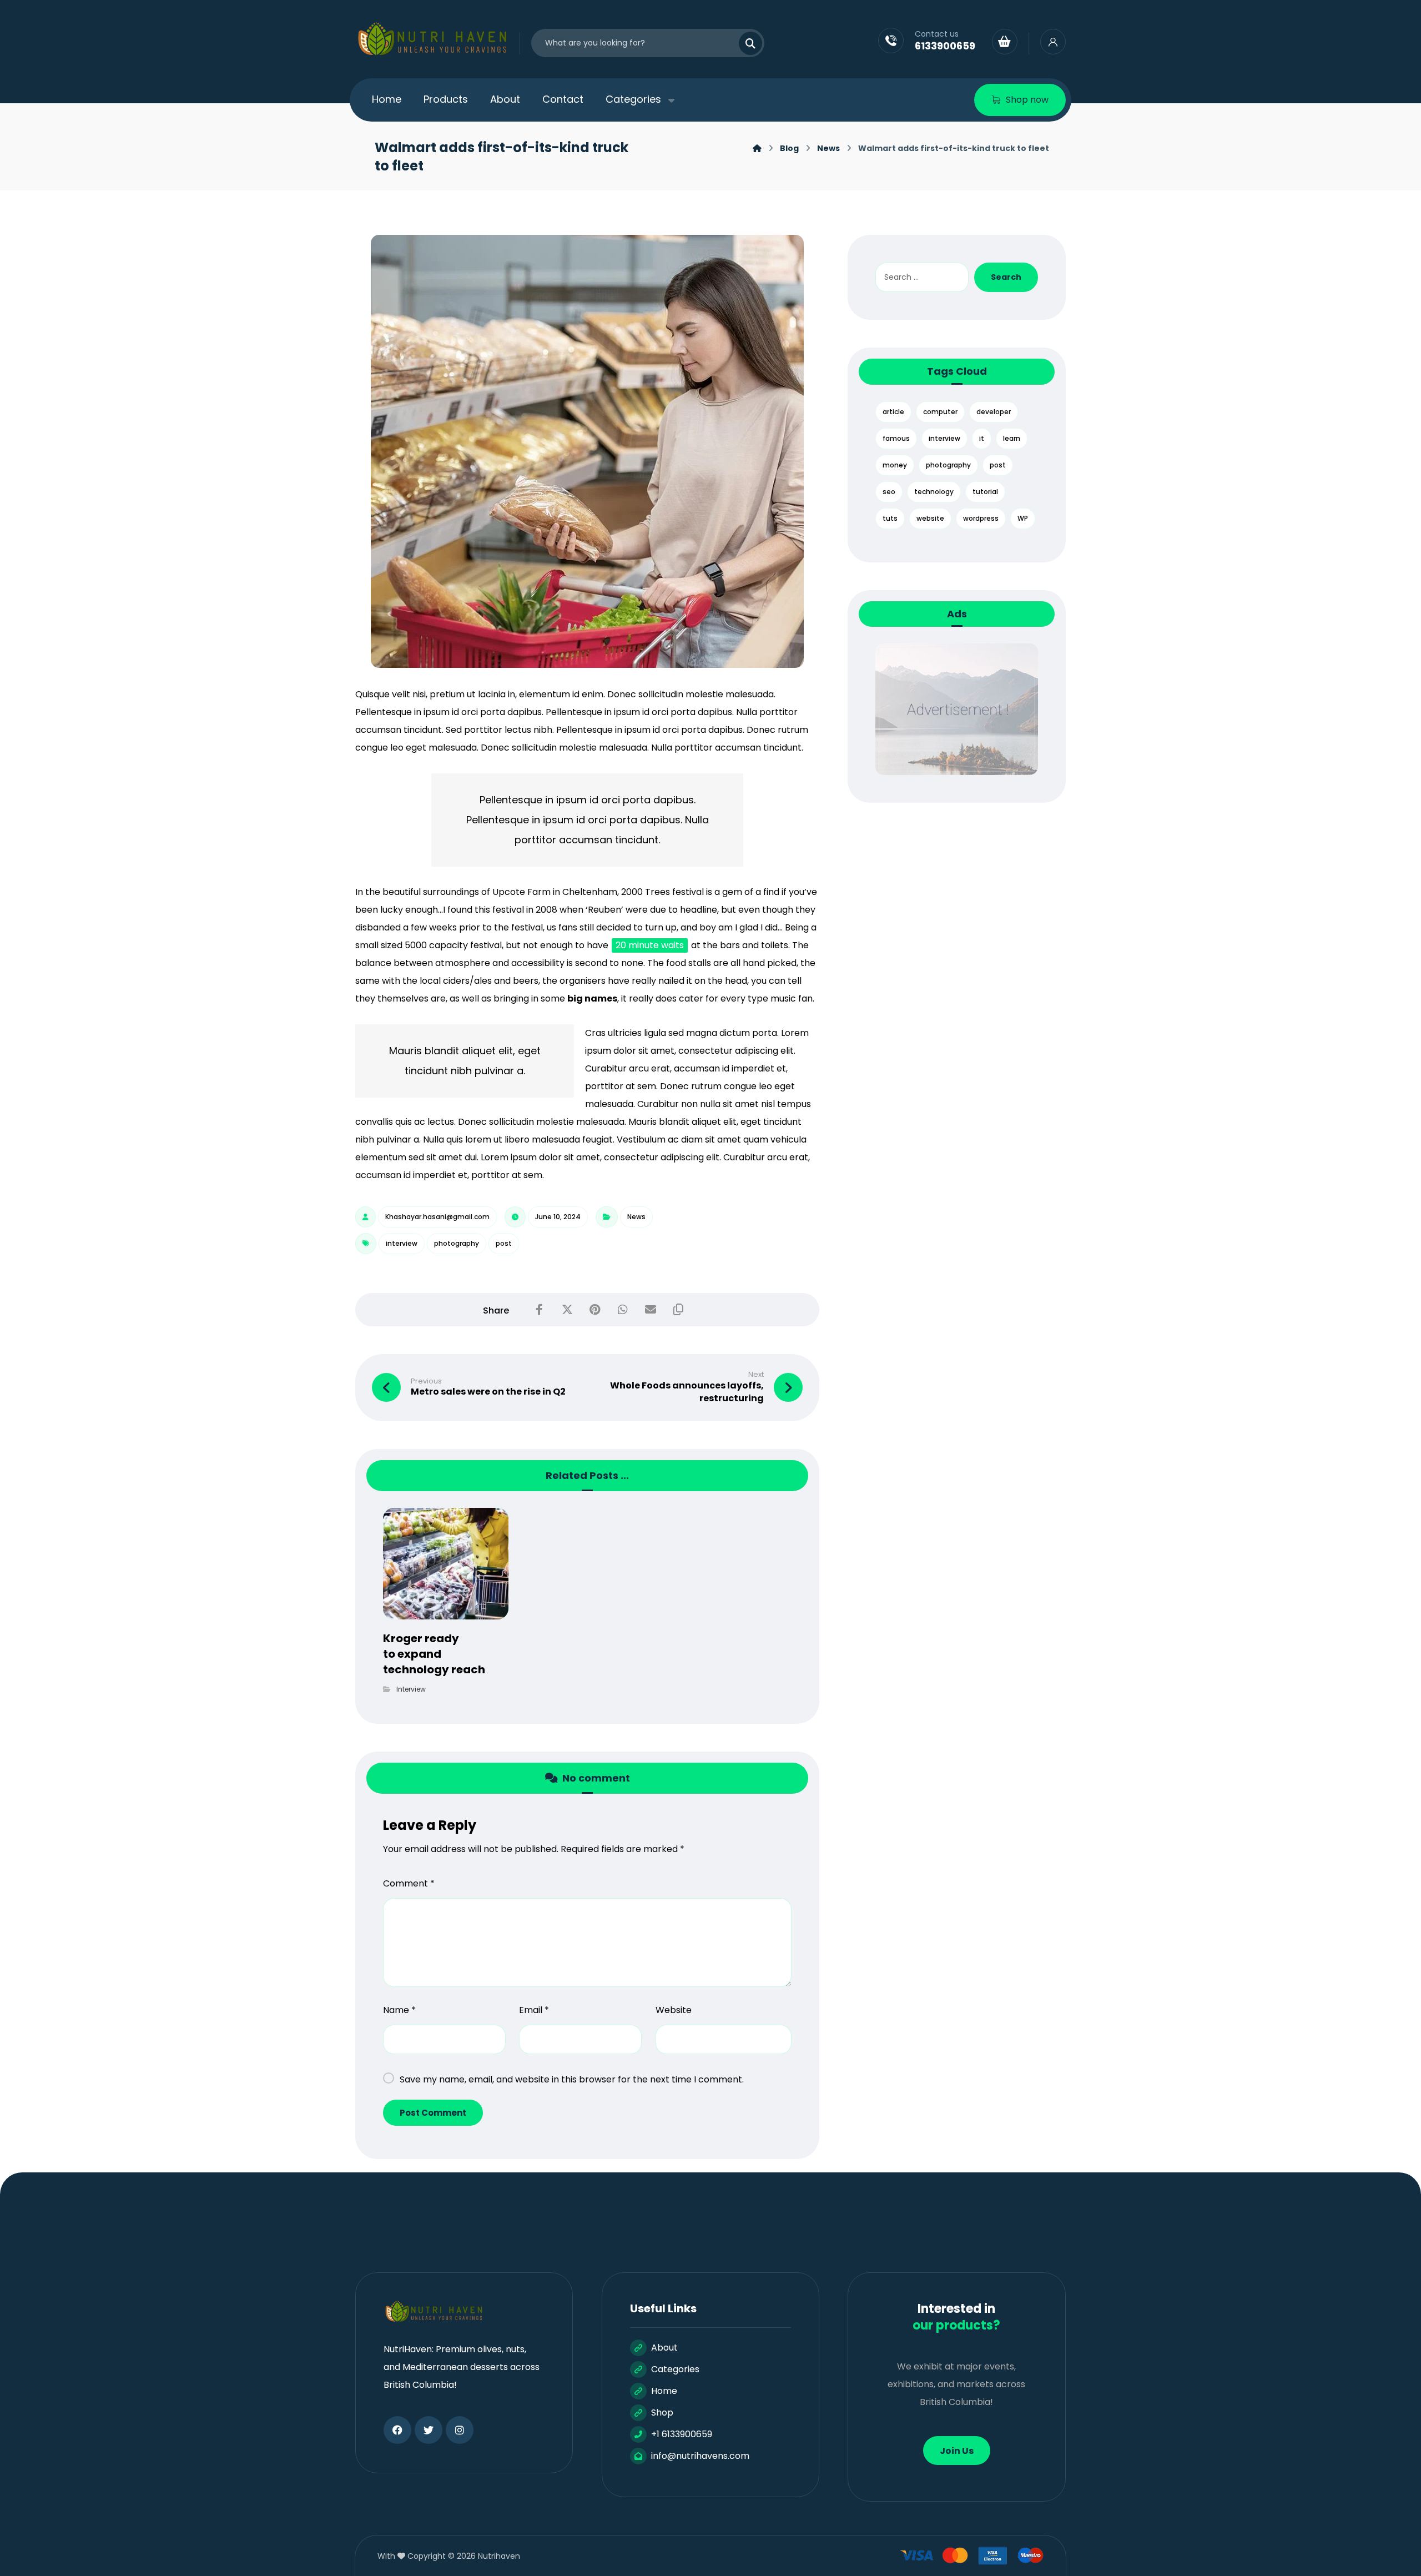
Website (674, 2010)
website (930, 518)
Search (1006, 277)
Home (664, 2391)
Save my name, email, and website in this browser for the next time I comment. (572, 2079)
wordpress (981, 518)
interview (402, 1243)
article (893, 412)
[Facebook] (397, 2430)
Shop (662, 2413)
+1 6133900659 (682, 2434)
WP (1023, 518)
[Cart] (1005, 41)
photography (457, 1243)
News (636, 1217)
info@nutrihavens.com (700, 2456)
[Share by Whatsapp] (623, 1310)
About (664, 2348)
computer (940, 412)
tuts (890, 518)
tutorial (985, 492)
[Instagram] (460, 2430)
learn (1012, 438)
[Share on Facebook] (540, 1310)
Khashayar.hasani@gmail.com (437, 1217)
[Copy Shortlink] (678, 1310)
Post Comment (433, 2113)
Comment (409, 1883)
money (895, 465)
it (982, 438)
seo (889, 492)
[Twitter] (429, 2430)
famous (896, 438)
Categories (675, 2369)
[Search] (744, 43)
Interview (411, 1689)
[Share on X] (567, 1310)
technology (934, 492)
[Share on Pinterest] (595, 1310)
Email (534, 2010)
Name (399, 2010)
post (504, 1243)
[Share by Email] (651, 1310)
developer (994, 412)
